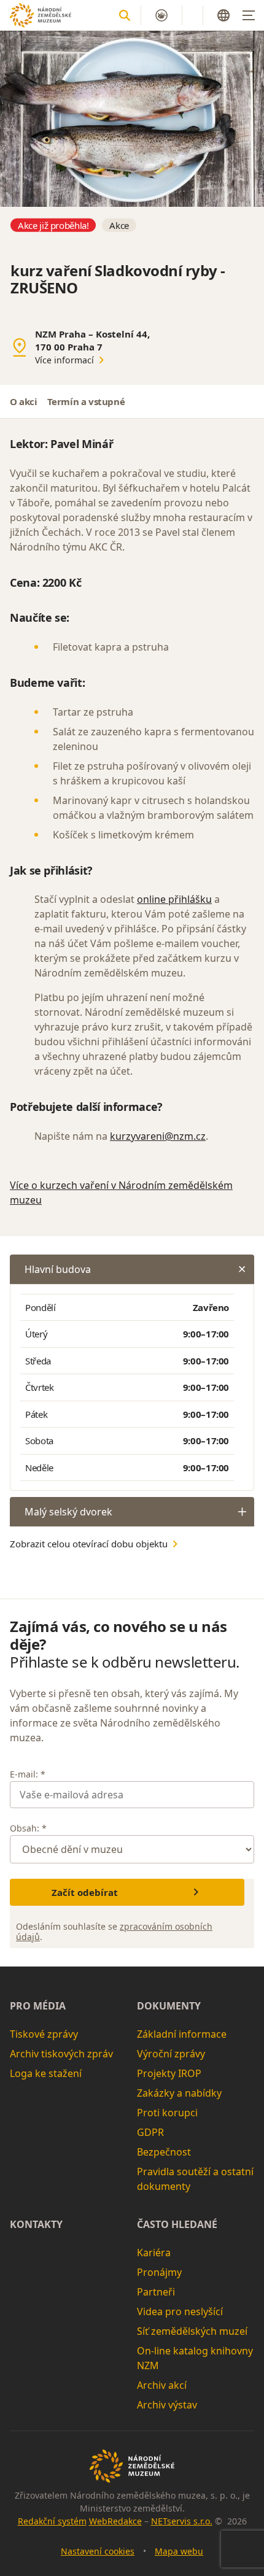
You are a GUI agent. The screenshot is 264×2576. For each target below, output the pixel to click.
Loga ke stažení (46, 2073)
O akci (24, 401)
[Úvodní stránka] (41, 15)
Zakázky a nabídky (179, 2093)
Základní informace (182, 2034)
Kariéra (154, 2253)
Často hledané (177, 2224)
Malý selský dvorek (68, 1512)
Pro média (38, 2006)
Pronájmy (159, 2272)
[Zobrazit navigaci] (249, 15)
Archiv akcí (162, 2385)
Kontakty (36, 2224)
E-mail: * (28, 1774)
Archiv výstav (167, 2405)
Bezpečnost (164, 2152)
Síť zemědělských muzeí (192, 2331)
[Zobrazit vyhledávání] (125, 15)
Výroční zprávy (171, 2054)
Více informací (64, 360)
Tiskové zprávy (44, 2034)
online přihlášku (174, 899)
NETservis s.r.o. (182, 2521)
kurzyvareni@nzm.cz (158, 1136)
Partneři (156, 2292)
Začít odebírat (85, 1892)
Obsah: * (28, 1828)
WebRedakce (115, 2521)
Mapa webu (179, 2551)
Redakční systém (52, 2521)
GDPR (150, 2132)
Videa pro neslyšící (180, 2311)
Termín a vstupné (86, 401)
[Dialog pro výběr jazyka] (223, 15)
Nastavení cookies (98, 2551)
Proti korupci (167, 2113)
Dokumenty (169, 2006)
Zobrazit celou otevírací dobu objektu (89, 1544)
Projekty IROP (169, 2073)
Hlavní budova (58, 1269)
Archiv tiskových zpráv (61, 2054)
